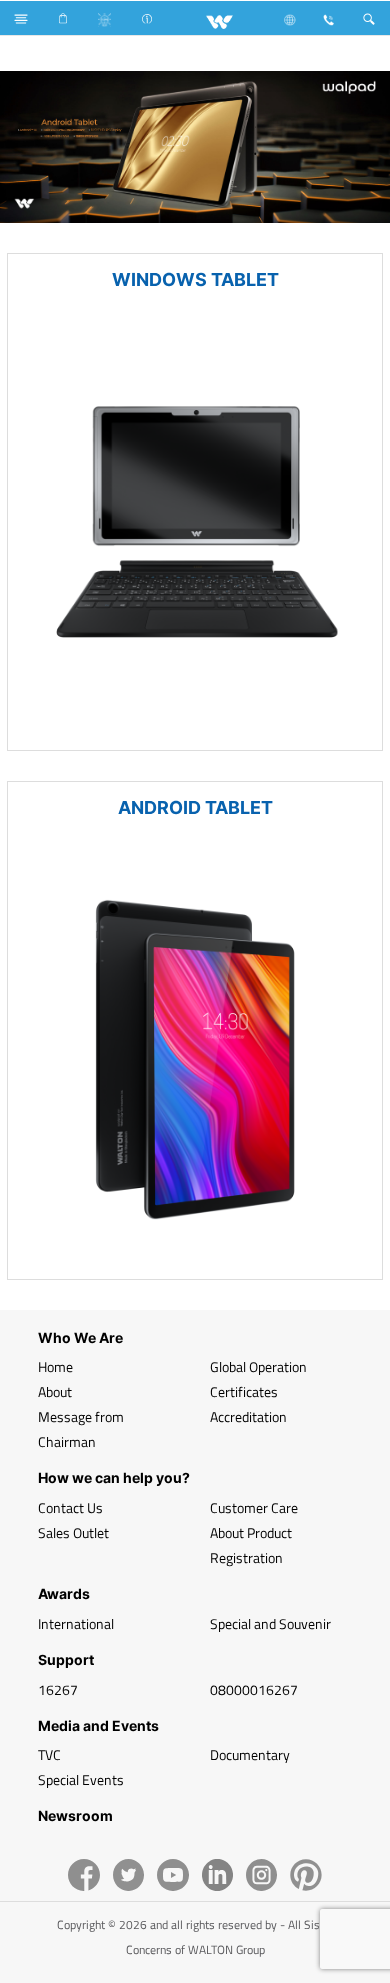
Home (55, 1366)
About (55, 1391)
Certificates (244, 1391)
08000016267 (254, 1689)
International (76, 1623)
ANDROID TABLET (195, 807)
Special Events (81, 1779)
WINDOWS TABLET (195, 279)
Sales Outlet (73, 1532)
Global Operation (258, 1366)
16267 (58, 1689)
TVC (49, 1754)
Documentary (250, 1754)
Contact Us (70, 1507)
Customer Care (254, 1507)
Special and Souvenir (270, 1623)
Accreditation (248, 1416)
